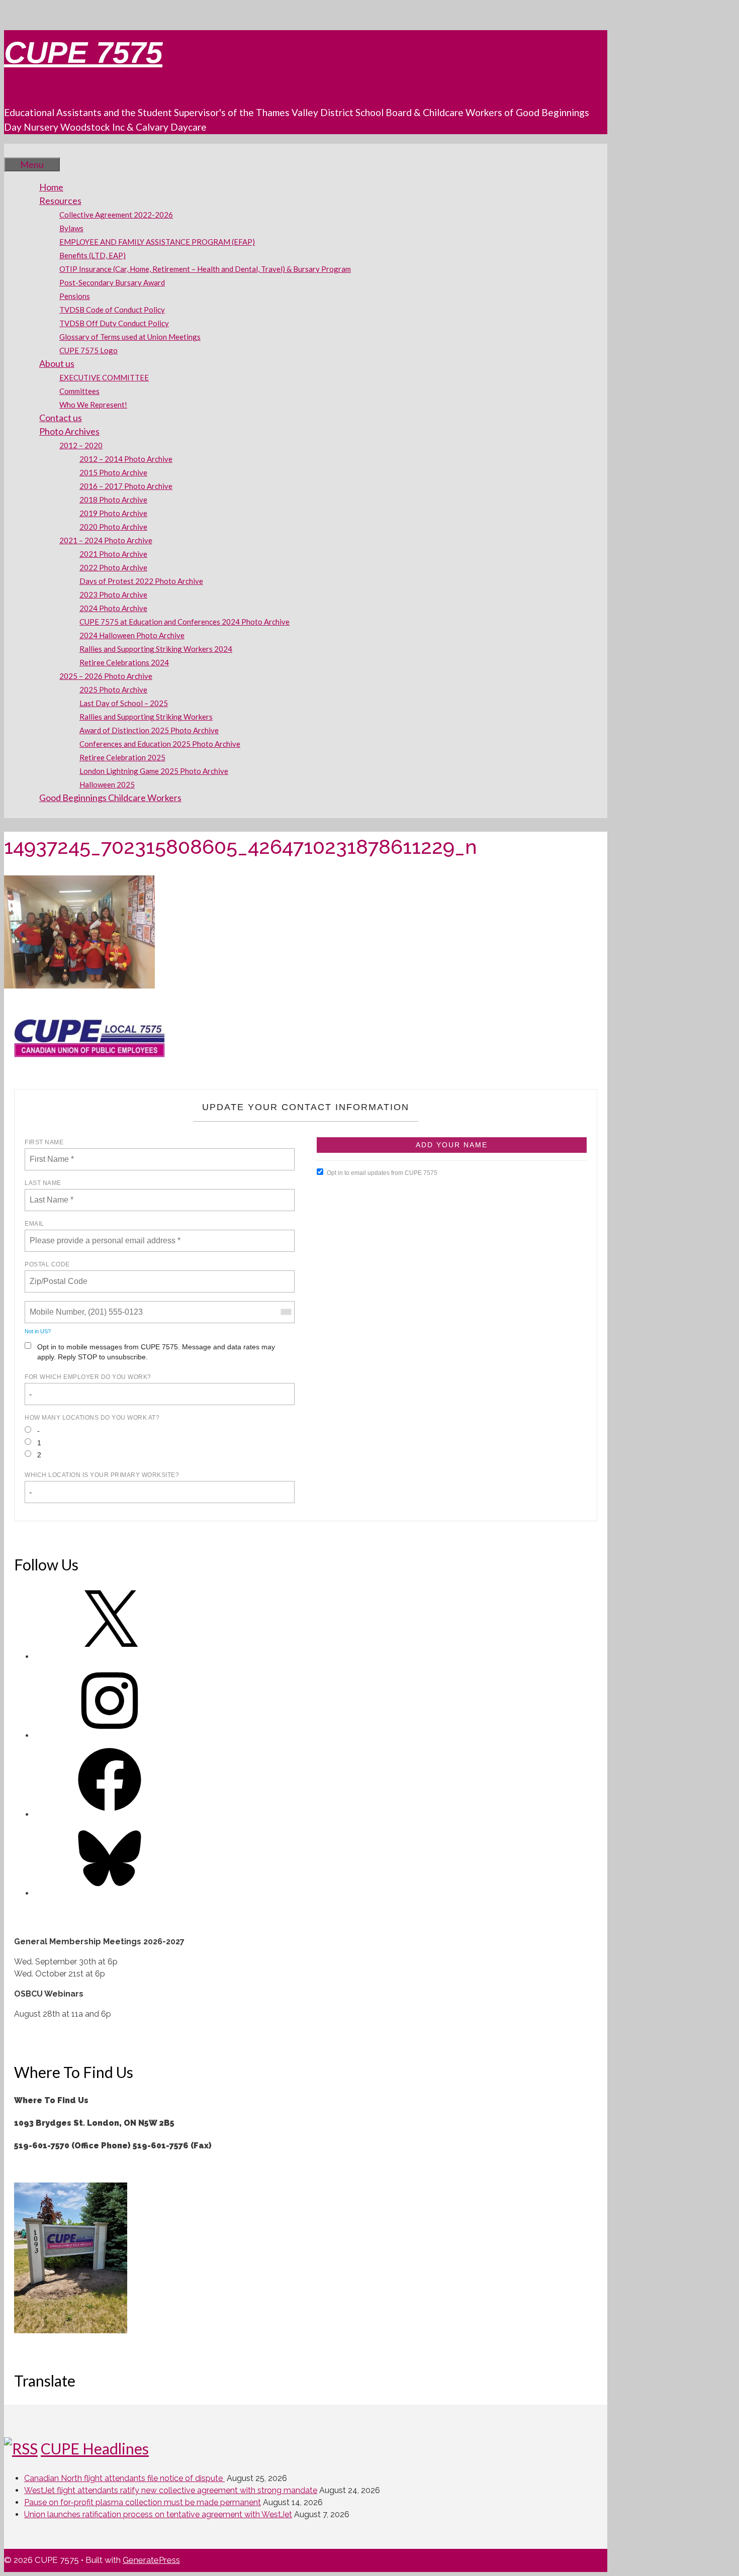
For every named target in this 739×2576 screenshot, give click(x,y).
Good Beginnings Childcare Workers (110, 798)
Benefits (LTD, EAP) (93, 255)
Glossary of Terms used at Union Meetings (130, 337)
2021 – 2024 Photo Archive (106, 540)
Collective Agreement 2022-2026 (116, 215)
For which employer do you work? (88, 1377)
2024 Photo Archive (113, 608)
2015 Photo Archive (113, 472)
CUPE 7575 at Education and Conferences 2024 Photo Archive (184, 622)
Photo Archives (69, 431)
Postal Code (47, 1264)
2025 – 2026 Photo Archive (106, 676)
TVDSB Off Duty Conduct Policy (114, 323)
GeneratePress (151, 2560)
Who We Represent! (93, 405)
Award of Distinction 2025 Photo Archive (149, 730)
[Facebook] (110, 1814)
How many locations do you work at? (92, 1418)
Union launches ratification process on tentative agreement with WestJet (158, 2514)
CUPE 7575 (83, 53)
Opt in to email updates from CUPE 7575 (382, 1173)
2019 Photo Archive (113, 513)
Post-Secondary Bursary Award (112, 282)
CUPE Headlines (95, 2448)
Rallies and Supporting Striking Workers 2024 (156, 649)
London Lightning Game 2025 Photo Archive (154, 771)
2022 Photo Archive (113, 567)
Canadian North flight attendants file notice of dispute (124, 2478)
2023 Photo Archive (113, 595)
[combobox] (286, 1312)
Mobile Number (55, 1306)
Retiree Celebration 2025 (122, 757)
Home (51, 187)
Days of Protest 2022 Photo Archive (141, 581)
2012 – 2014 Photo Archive (126, 459)
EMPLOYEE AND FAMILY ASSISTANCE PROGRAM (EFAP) (157, 242)
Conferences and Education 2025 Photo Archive (160, 744)
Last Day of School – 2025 (124, 703)
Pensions (75, 296)
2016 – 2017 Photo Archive (126, 486)
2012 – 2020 (81, 445)
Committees (79, 391)
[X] (110, 1657)
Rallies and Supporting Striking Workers (146, 717)
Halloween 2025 (107, 784)
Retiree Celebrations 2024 (124, 662)
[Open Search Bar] (19, 150)
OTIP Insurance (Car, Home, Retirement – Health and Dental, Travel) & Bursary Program (205, 269)
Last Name (43, 1183)
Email (34, 1224)
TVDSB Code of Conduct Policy (112, 310)
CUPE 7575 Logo (88, 350)
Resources (60, 201)
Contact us (61, 418)
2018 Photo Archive (113, 500)
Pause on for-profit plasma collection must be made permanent (143, 2502)
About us (57, 363)
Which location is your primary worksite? (102, 1475)
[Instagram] (110, 1736)
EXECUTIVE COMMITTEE (104, 377)
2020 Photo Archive (113, 527)
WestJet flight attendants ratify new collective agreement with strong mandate (171, 2490)
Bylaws (71, 228)
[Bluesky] (110, 1893)
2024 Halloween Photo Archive (132, 635)
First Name (44, 1142)
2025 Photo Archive (113, 689)
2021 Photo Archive (113, 554)
